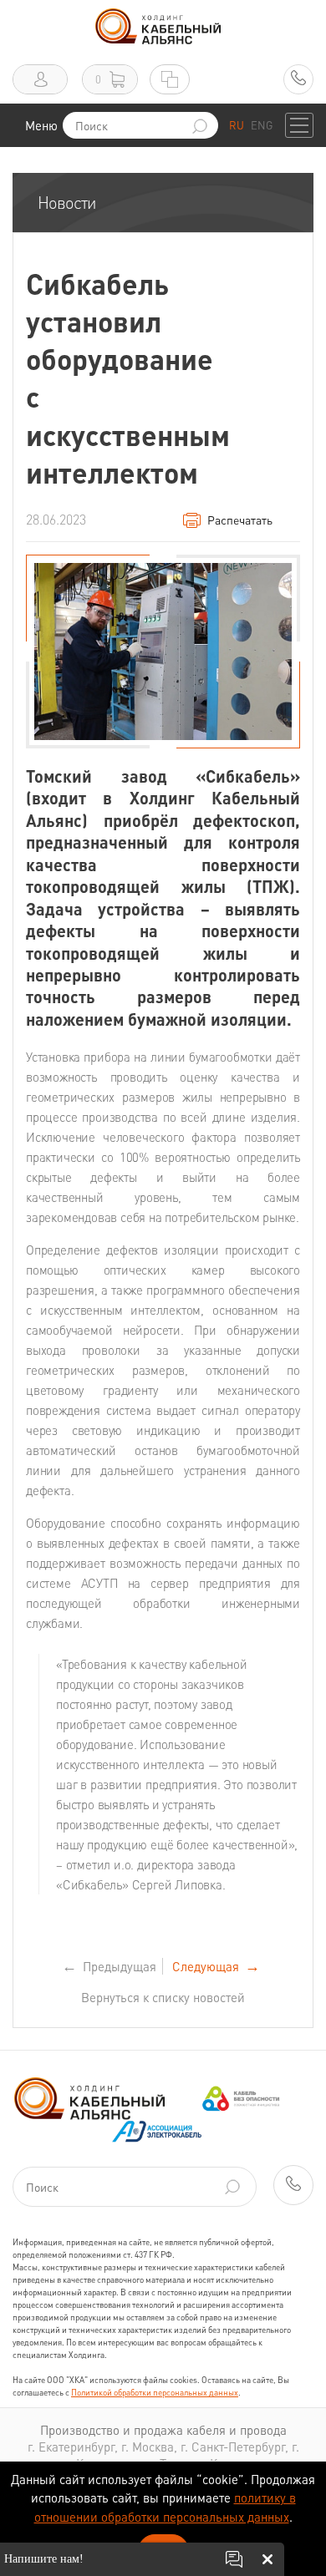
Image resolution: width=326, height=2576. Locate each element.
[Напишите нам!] (234, 2559)
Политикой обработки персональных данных (155, 2392)
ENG (262, 125)
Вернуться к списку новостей (163, 1997)
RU (237, 125)
